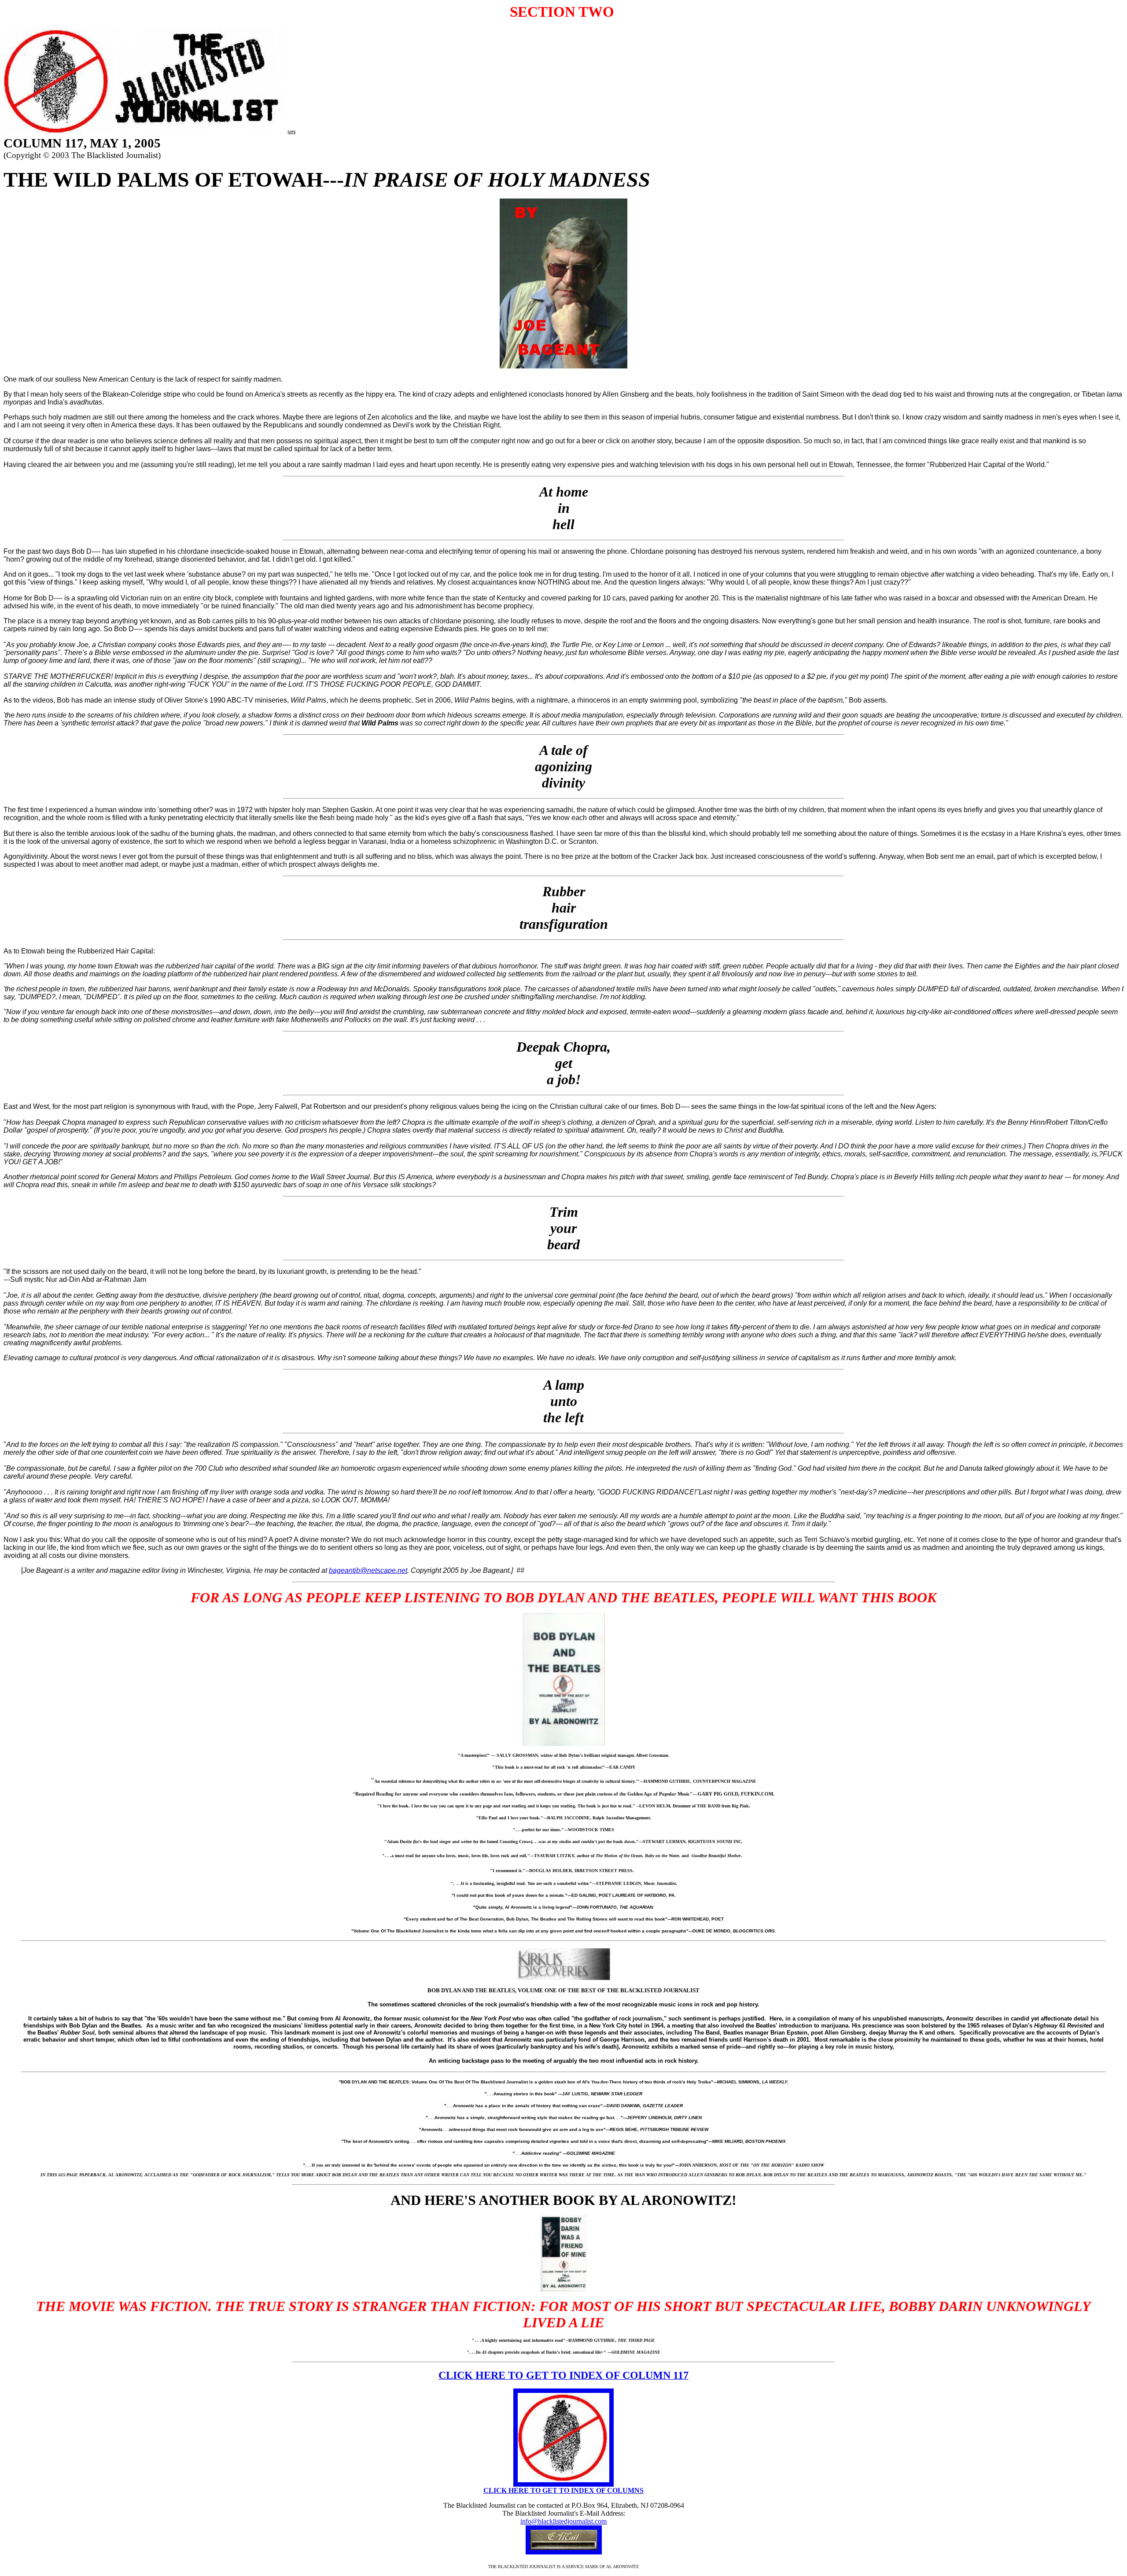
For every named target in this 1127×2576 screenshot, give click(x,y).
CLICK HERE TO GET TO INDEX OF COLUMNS (563, 2490)
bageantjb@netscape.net (368, 1570)
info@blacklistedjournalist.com (563, 2521)
